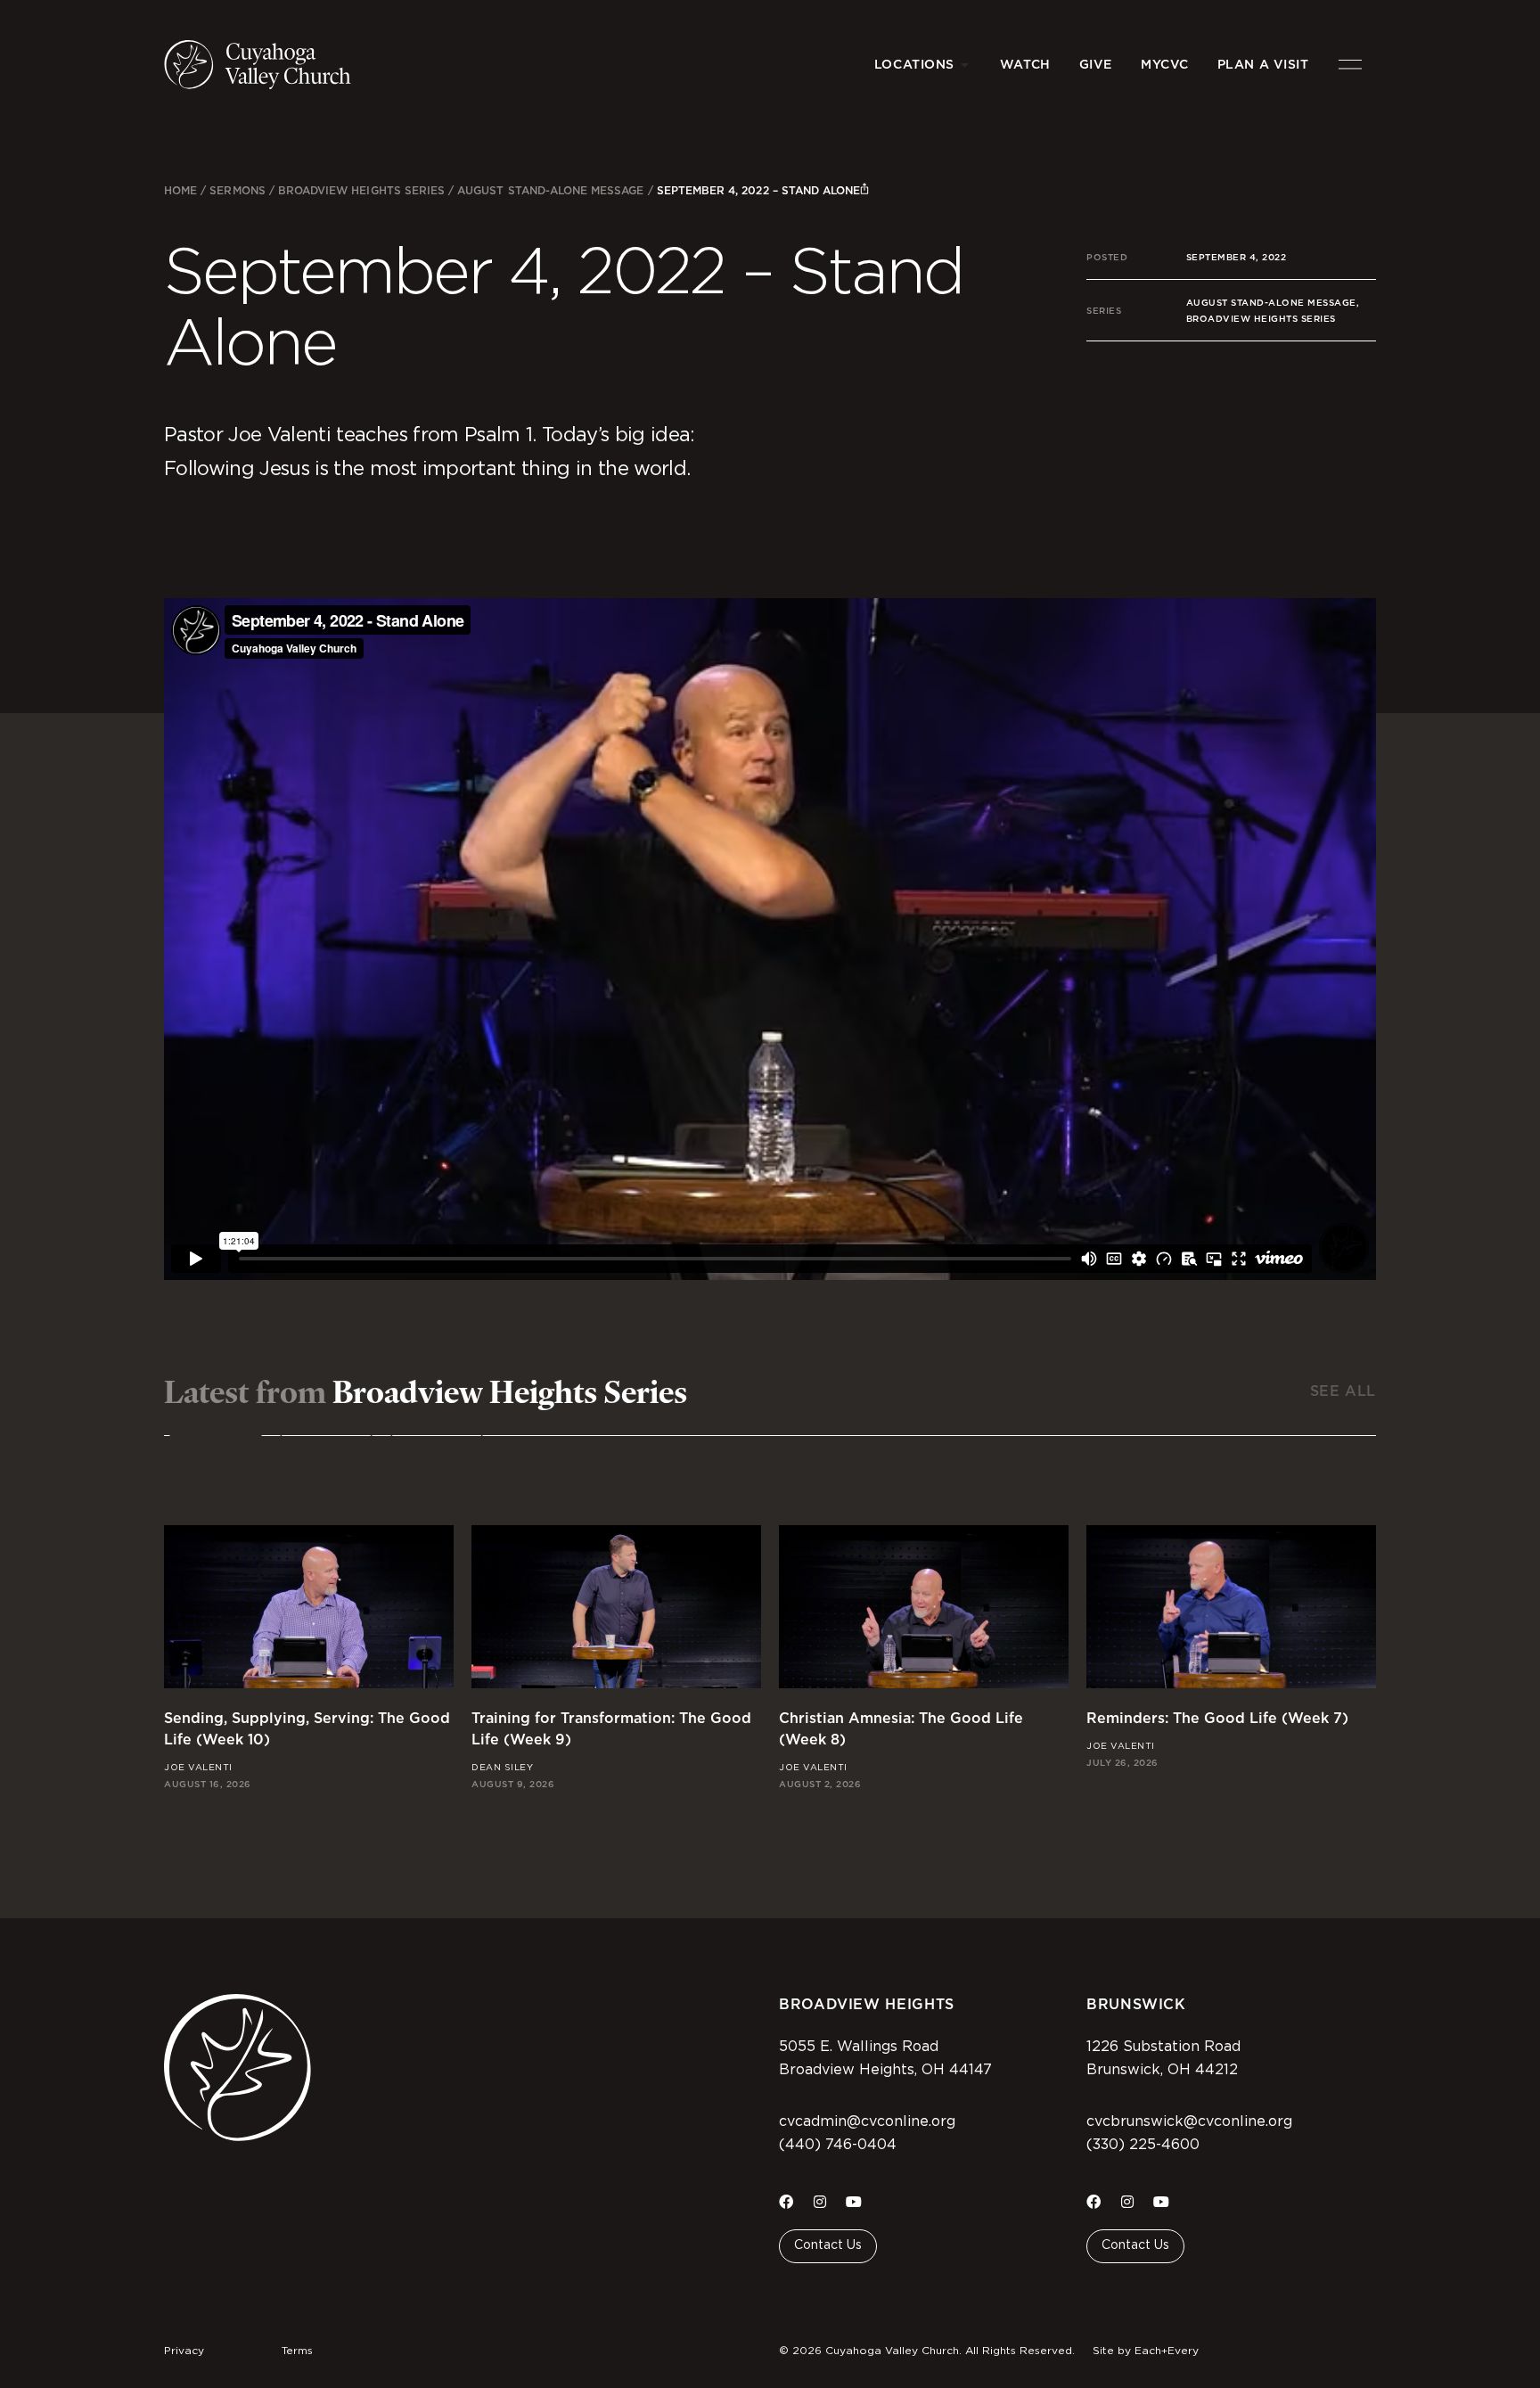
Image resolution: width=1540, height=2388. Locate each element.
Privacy (184, 2351)
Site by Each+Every (1146, 2351)
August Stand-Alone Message (550, 190)
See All (1343, 1391)
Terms (297, 2351)
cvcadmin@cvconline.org (867, 2121)
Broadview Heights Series (361, 190)
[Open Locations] (965, 65)
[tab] (216, 1446)
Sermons (237, 190)
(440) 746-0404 (838, 2145)
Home (180, 190)
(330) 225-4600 (1143, 2145)
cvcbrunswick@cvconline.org (1189, 2121)
